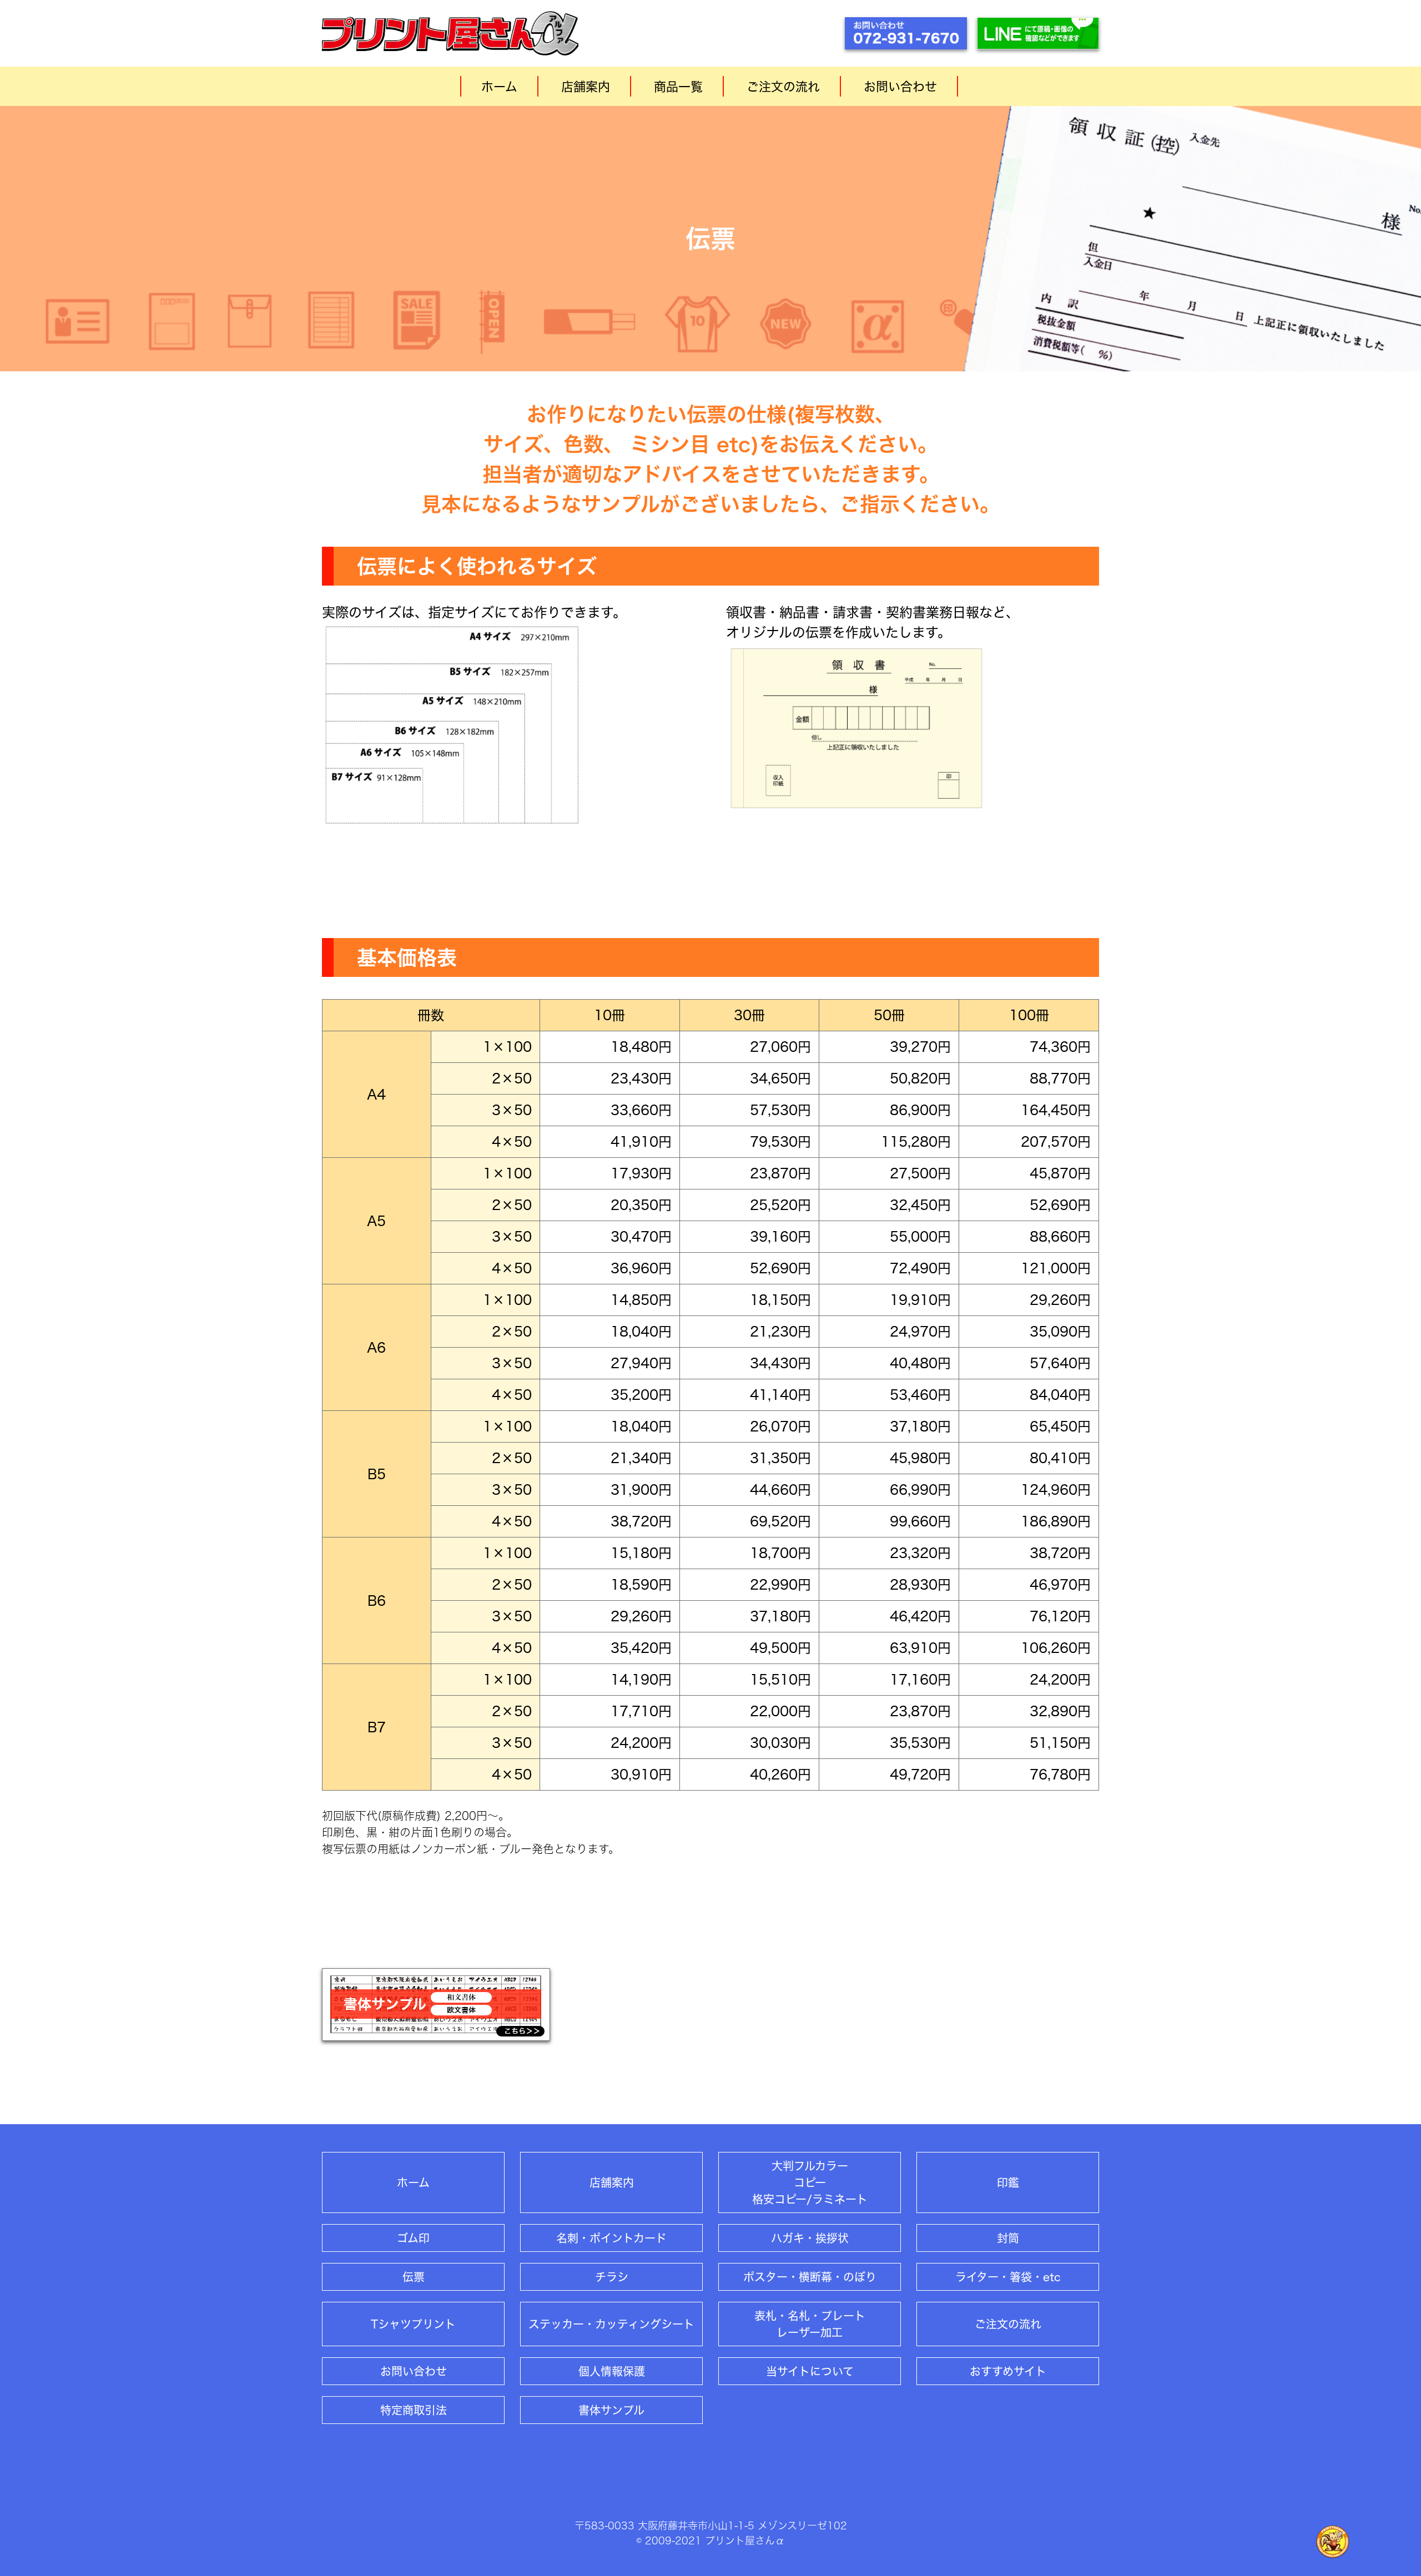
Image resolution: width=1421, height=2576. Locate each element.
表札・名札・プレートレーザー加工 (810, 2324)
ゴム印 (413, 2238)
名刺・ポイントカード (611, 2238)
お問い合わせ (900, 87)
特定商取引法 (414, 2410)
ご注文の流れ (783, 87)
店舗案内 (586, 87)
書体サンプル (611, 2410)
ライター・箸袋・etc (1008, 2277)
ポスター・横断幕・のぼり (810, 2277)
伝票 (414, 2277)
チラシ (612, 2277)
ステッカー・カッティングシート (611, 2324)
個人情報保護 (612, 2371)
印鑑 (1008, 2182)
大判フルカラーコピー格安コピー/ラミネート (810, 2182)
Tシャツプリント (413, 2324)
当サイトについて (810, 2371)
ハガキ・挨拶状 (810, 2238)
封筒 (1008, 2238)
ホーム (499, 87)
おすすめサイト (1008, 2371)
